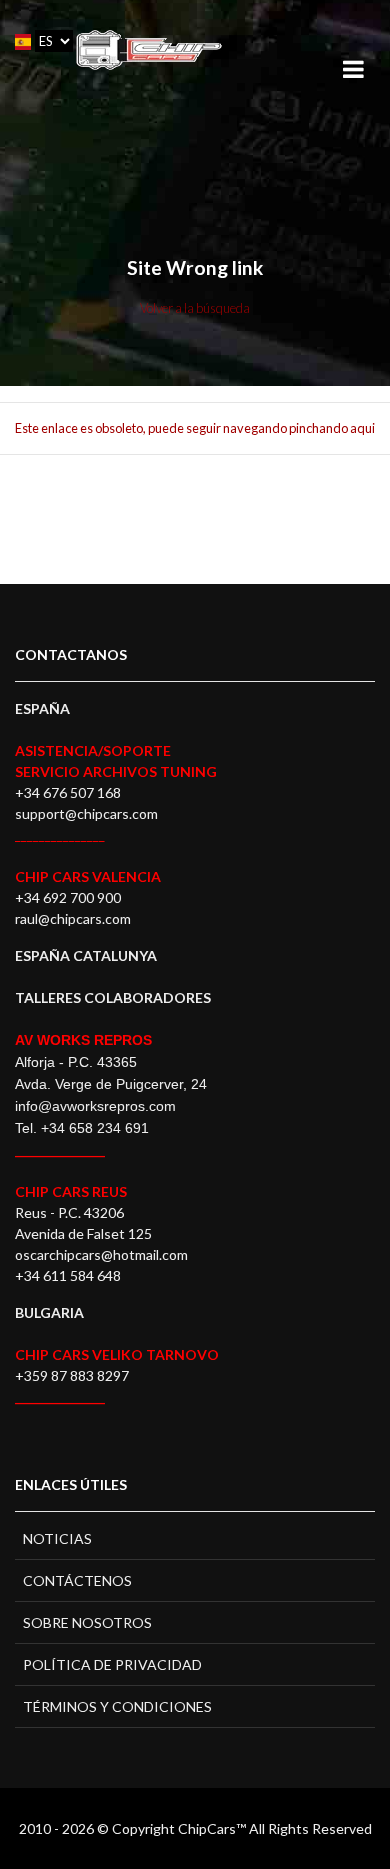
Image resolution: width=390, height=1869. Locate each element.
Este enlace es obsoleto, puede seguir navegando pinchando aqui (195, 428)
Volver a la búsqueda (195, 308)
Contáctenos (77, 1580)
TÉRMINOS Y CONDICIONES (117, 1706)
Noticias (57, 1538)
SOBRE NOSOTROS (87, 1622)
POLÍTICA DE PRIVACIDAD (112, 1664)
